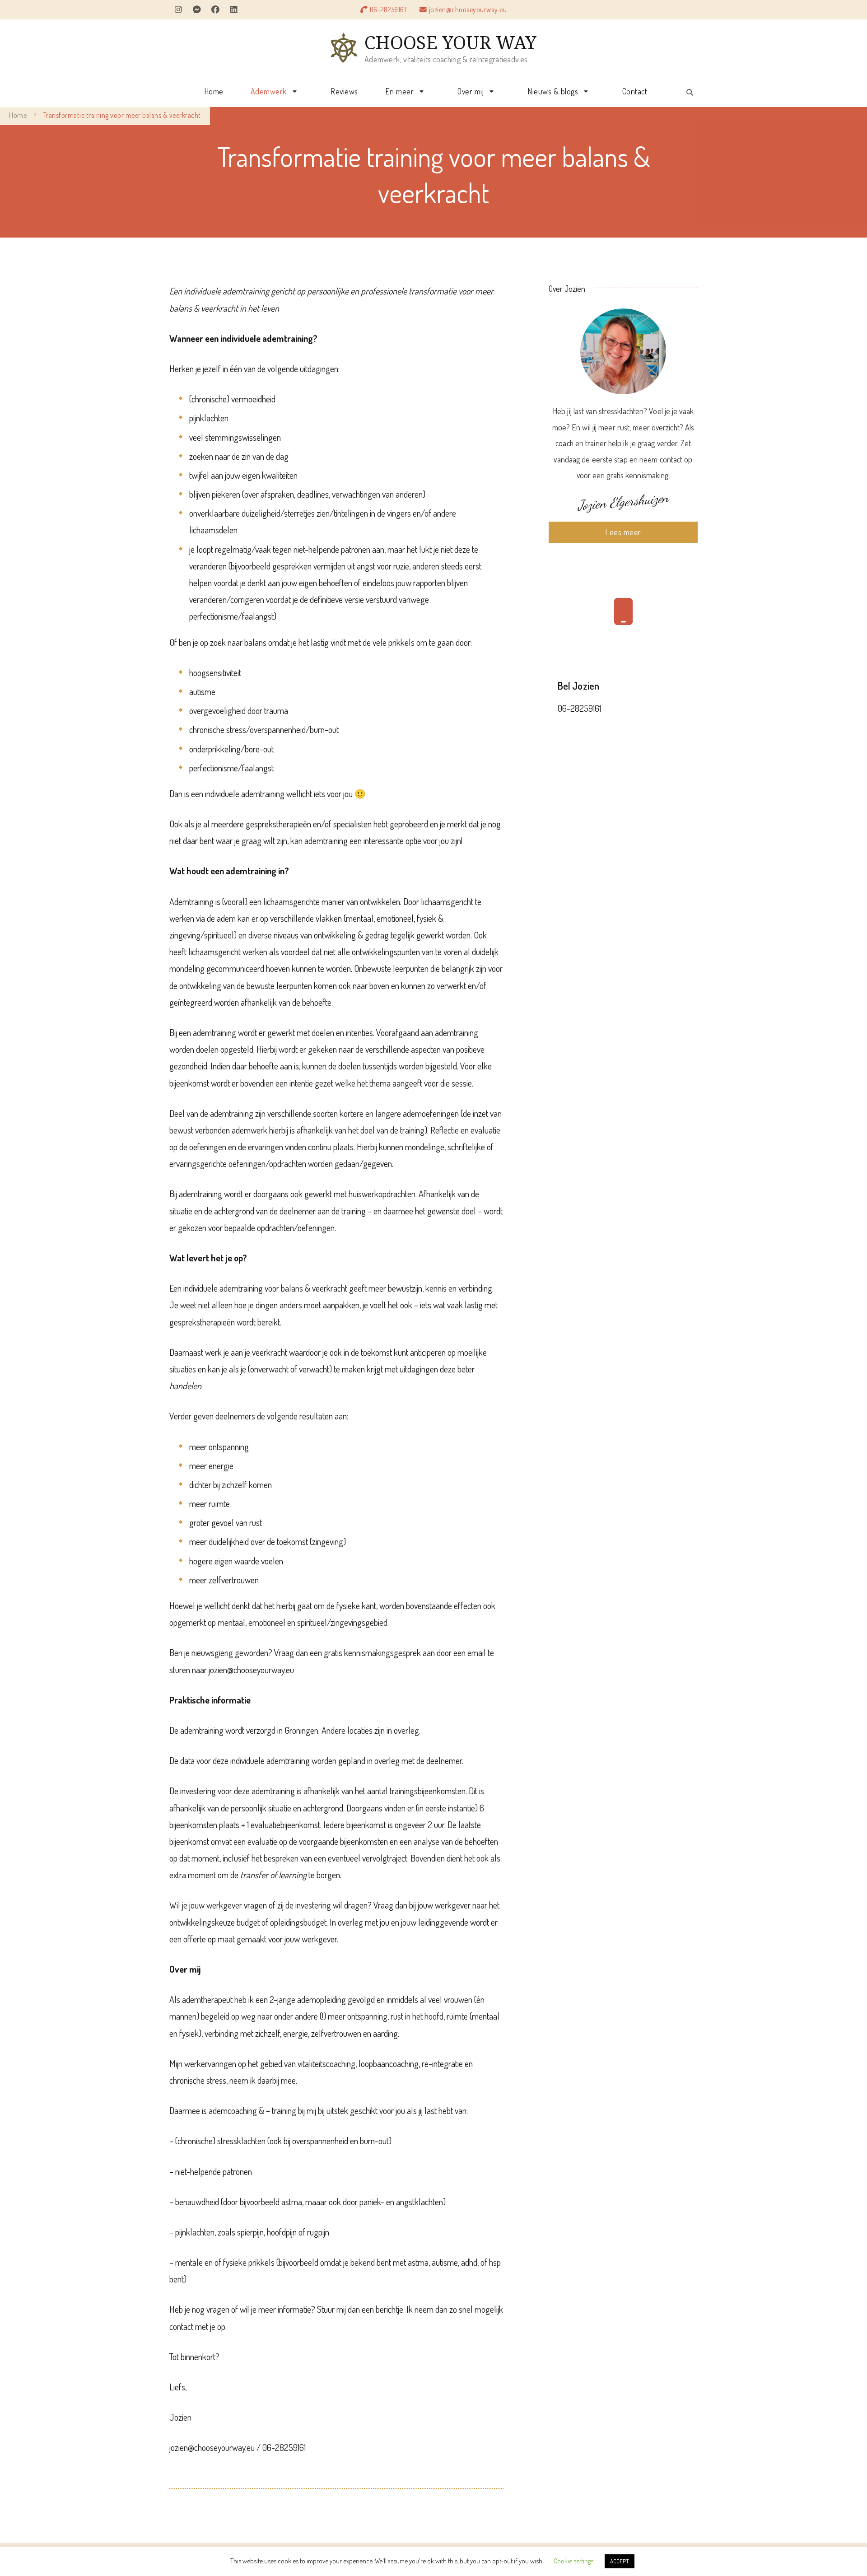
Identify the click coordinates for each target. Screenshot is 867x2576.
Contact (635, 91)
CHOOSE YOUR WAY (450, 42)
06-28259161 (388, 9)
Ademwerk (269, 91)
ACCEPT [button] (620, 2561)
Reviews (344, 91)
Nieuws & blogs (553, 91)
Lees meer (623, 532)
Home (214, 91)
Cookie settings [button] (573, 2561)
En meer (400, 91)
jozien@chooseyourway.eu (468, 9)
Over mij (471, 91)
